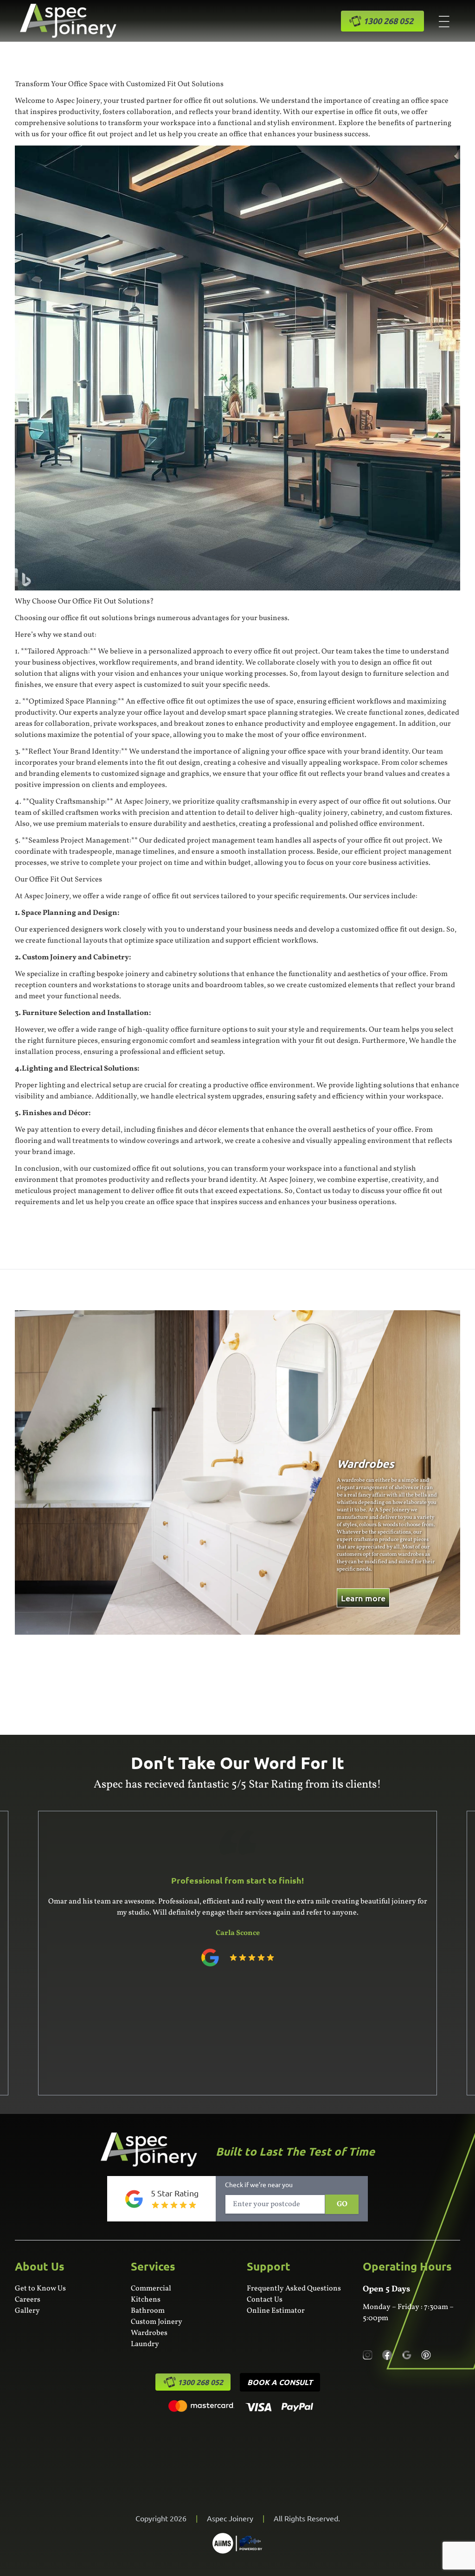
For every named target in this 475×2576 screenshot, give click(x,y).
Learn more (48, 1598)
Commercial (151, 2289)
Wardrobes (149, 2333)
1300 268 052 (200, 2382)
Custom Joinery (157, 2322)
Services (153, 2266)
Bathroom (148, 2311)
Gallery (27, 2311)
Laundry (145, 2344)
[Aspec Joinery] (237, 2543)
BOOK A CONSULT (280, 2382)
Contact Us (265, 2300)
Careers (28, 2300)
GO (342, 2204)
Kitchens (146, 2300)
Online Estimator (276, 2311)
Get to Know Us (40, 2289)
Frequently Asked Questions (294, 2289)
